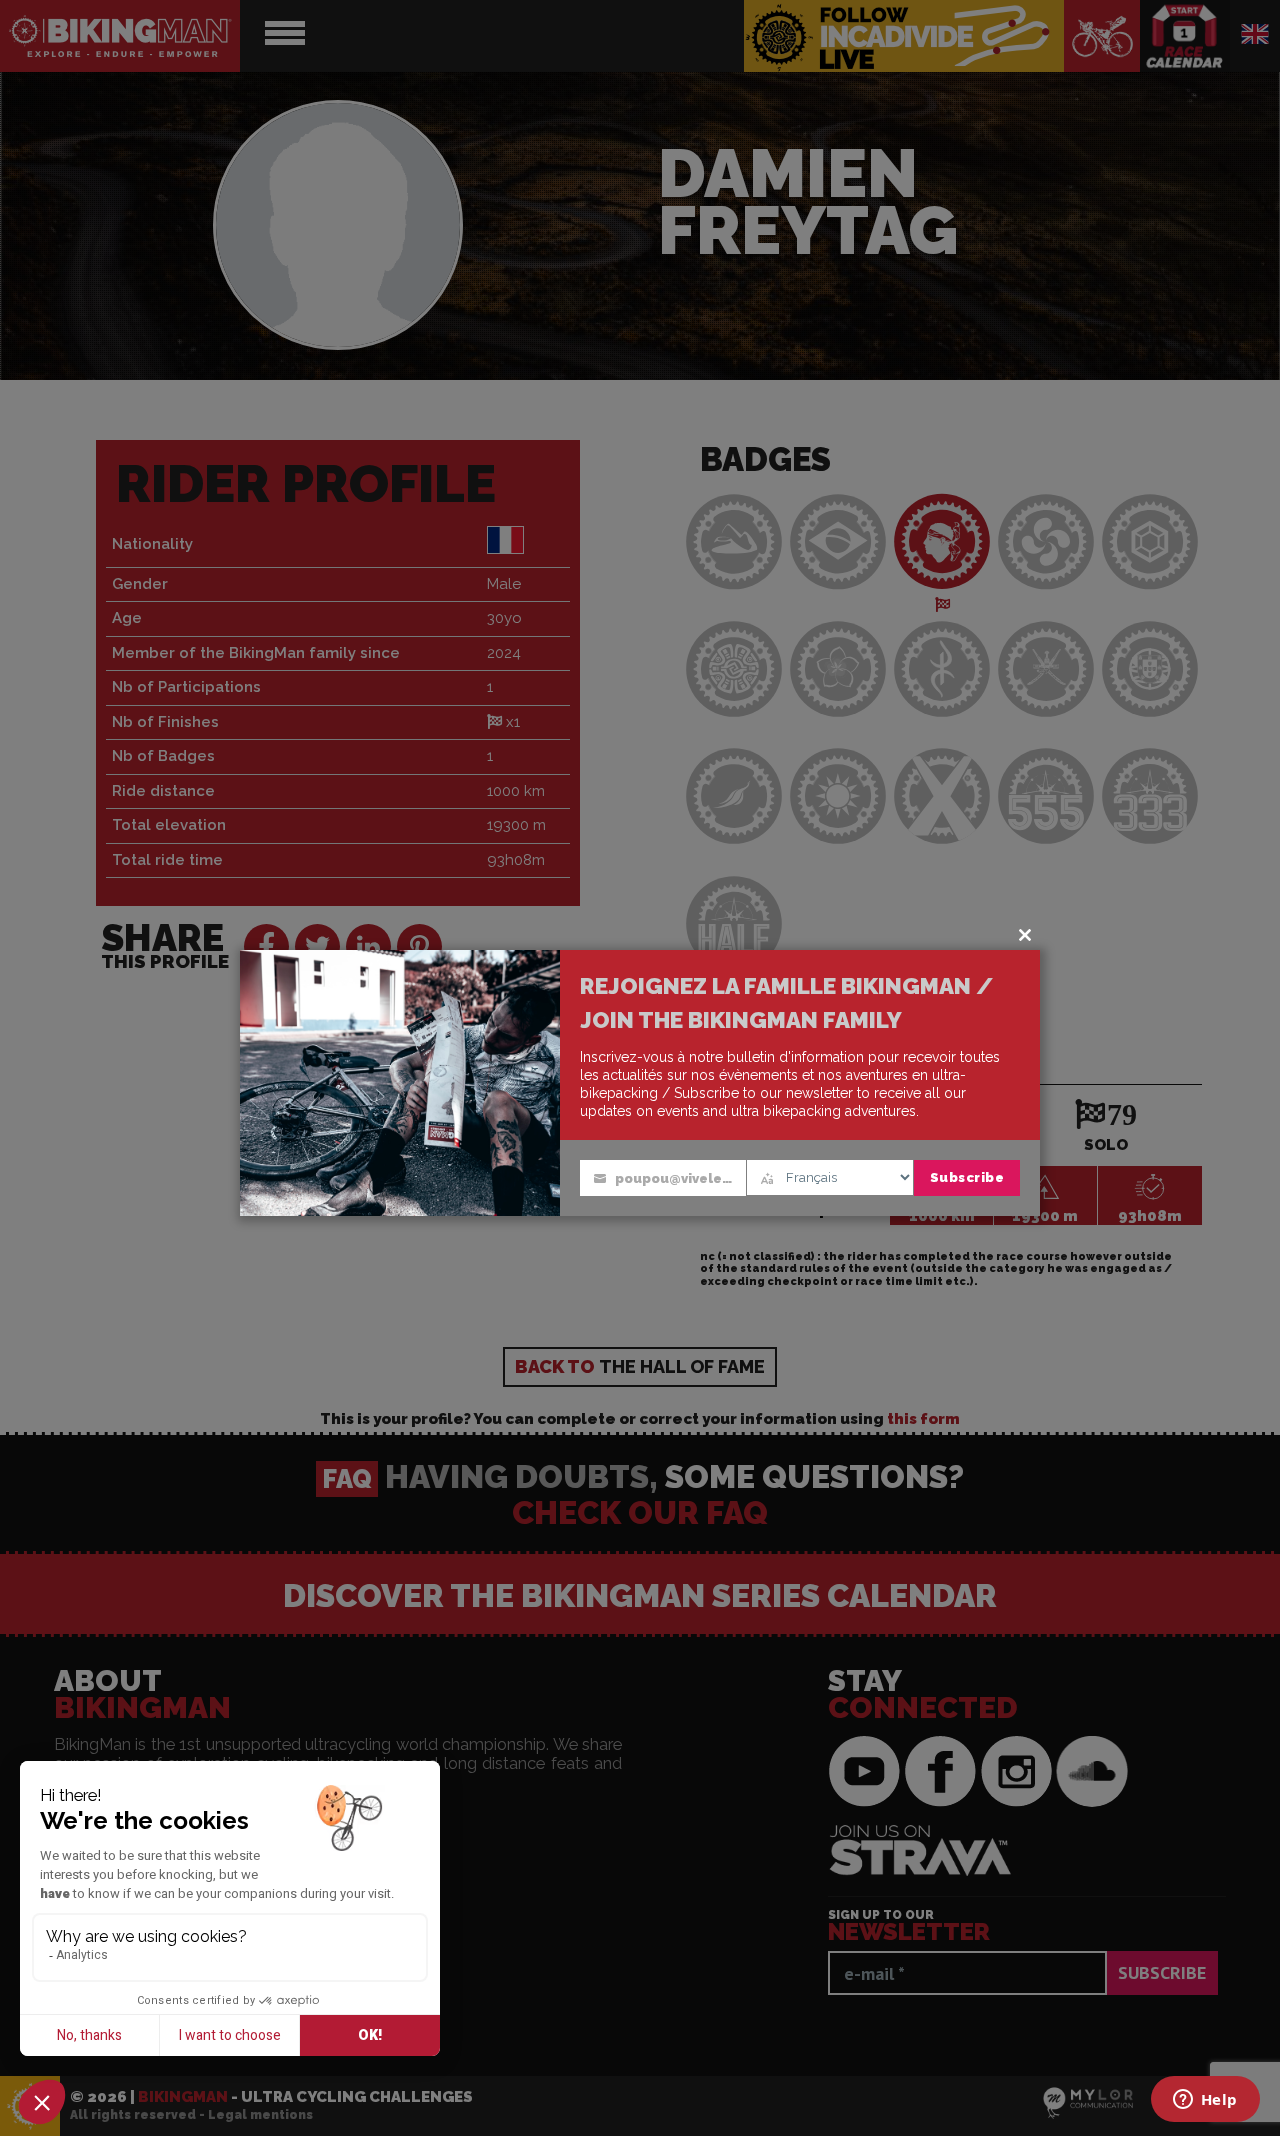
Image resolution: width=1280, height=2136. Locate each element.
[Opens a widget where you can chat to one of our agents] (1205, 2101)
